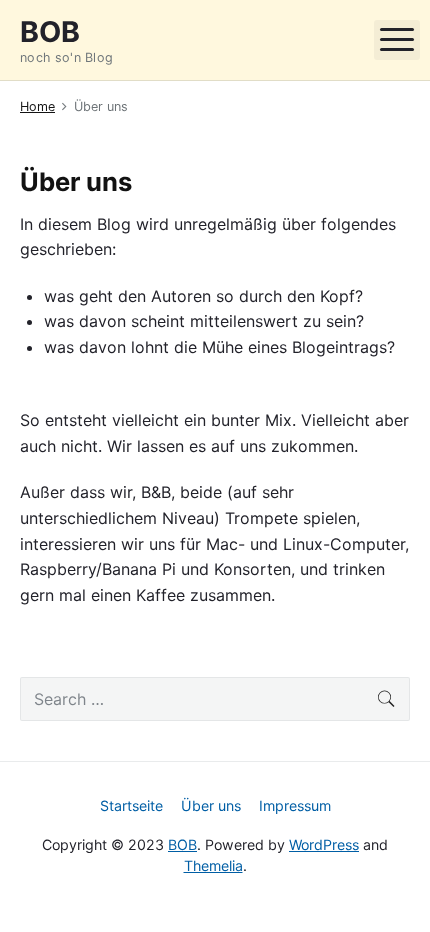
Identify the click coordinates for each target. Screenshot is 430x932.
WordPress (324, 844)
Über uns (211, 805)
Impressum (295, 805)
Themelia (213, 865)
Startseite (131, 805)
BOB (182, 844)
